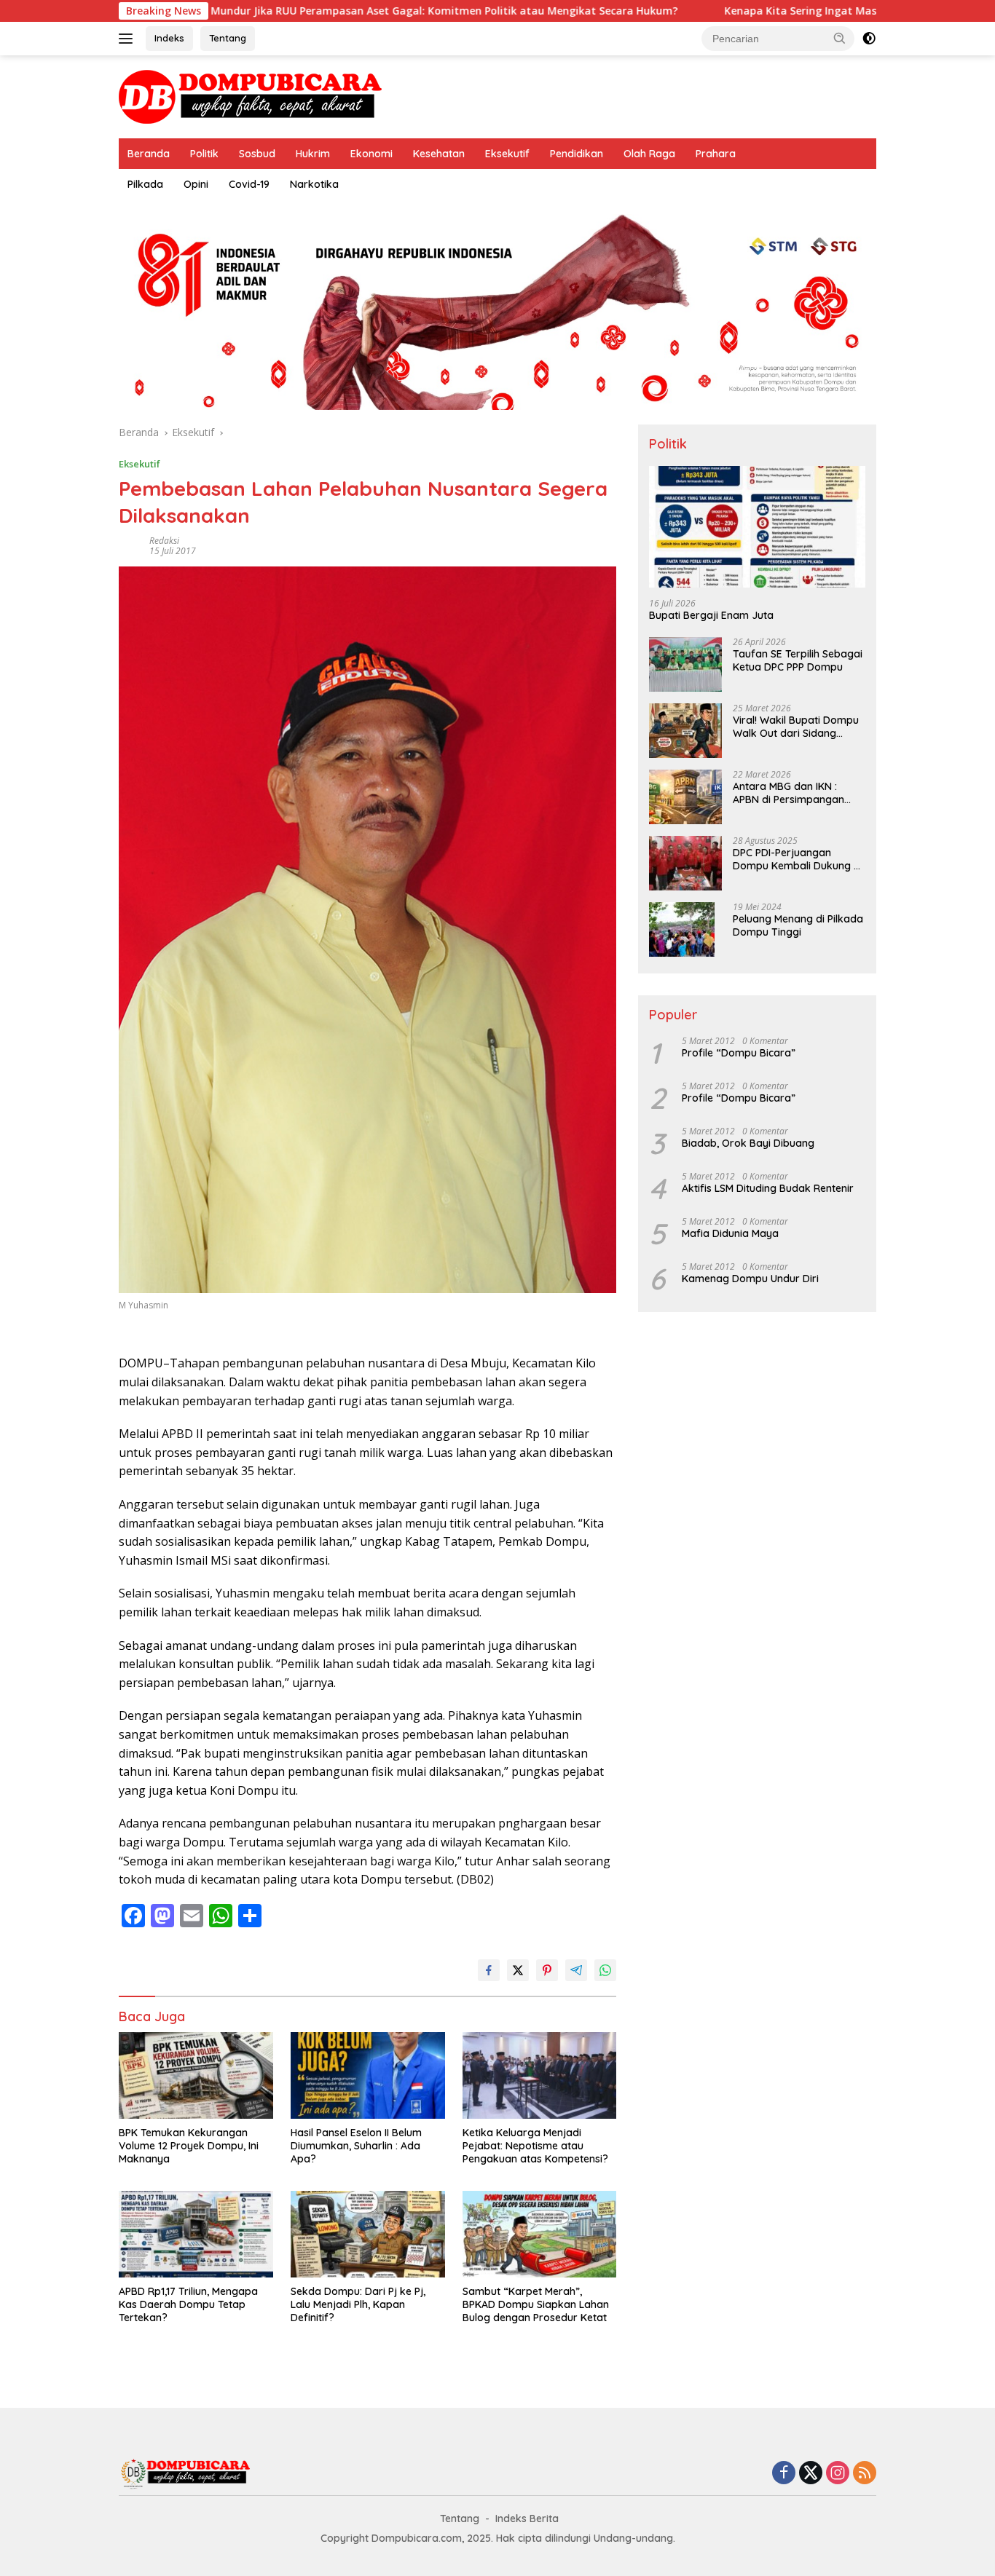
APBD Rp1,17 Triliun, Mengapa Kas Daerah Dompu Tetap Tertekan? (188, 2304)
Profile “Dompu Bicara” (739, 1053)
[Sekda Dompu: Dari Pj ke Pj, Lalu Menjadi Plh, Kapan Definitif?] (368, 2234)
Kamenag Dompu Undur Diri (750, 1279)
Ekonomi (371, 154)
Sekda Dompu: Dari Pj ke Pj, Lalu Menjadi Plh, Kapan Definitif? (358, 2304)
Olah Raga (649, 154)
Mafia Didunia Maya (730, 1233)
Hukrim (313, 154)
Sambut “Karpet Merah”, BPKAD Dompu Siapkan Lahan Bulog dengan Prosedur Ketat (536, 2304)
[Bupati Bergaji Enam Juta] (757, 527)
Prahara (716, 154)
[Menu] (129, 39)
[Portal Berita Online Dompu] (250, 96)
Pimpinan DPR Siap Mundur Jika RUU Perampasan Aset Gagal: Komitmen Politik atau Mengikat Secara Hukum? (289, 11)
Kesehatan (439, 154)
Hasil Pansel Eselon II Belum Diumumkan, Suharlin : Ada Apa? (356, 2146)
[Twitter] (811, 2474)
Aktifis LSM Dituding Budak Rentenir (768, 1188)
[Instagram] (838, 2474)
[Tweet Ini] (518, 1970)
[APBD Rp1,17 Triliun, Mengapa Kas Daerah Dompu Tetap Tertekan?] (196, 2234)
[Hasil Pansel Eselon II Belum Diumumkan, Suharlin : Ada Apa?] (368, 2075)
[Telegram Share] (576, 1970)
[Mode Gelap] (869, 39)
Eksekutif (507, 154)
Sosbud (257, 154)
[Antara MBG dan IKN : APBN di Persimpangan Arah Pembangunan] (685, 797)
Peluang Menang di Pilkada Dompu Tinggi (798, 925)
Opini (196, 184)
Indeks (169, 38)
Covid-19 (249, 184)
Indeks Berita (527, 2518)
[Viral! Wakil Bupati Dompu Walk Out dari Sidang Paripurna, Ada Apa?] (685, 731)
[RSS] (865, 2474)
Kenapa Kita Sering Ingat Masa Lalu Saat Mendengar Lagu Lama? (786, 11)
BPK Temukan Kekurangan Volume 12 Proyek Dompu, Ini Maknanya (189, 2146)
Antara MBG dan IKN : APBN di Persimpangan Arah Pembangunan (788, 793)
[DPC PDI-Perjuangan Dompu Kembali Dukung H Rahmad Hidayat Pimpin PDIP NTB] (685, 863)
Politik (204, 154)
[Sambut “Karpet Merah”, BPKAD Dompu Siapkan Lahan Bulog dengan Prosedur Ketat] (540, 2234)
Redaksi (164, 541)
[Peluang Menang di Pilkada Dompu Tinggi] (682, 929)
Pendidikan (577, 154)
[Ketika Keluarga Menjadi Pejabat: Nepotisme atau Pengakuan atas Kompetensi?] (540, 2075)
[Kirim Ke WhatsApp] (605, 1970)
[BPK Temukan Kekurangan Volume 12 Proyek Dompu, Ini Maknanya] (196, 2075)
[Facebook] (784, 2474)
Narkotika (314, 184)
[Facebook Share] (489, 1970)
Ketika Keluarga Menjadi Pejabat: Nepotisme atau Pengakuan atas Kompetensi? (535, 2146)
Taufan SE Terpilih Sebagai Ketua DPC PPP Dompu (798, 660)
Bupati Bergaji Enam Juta (711, 615)
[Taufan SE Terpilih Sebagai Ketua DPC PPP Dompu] (685, 664)
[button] (840, 38)
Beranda (149, 154)
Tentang (228, 38)
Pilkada (145, 184)
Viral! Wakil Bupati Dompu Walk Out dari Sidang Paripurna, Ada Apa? (796, 727)
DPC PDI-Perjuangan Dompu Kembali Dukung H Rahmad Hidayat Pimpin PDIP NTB (797, 859)
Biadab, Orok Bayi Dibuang (748, 1143)
